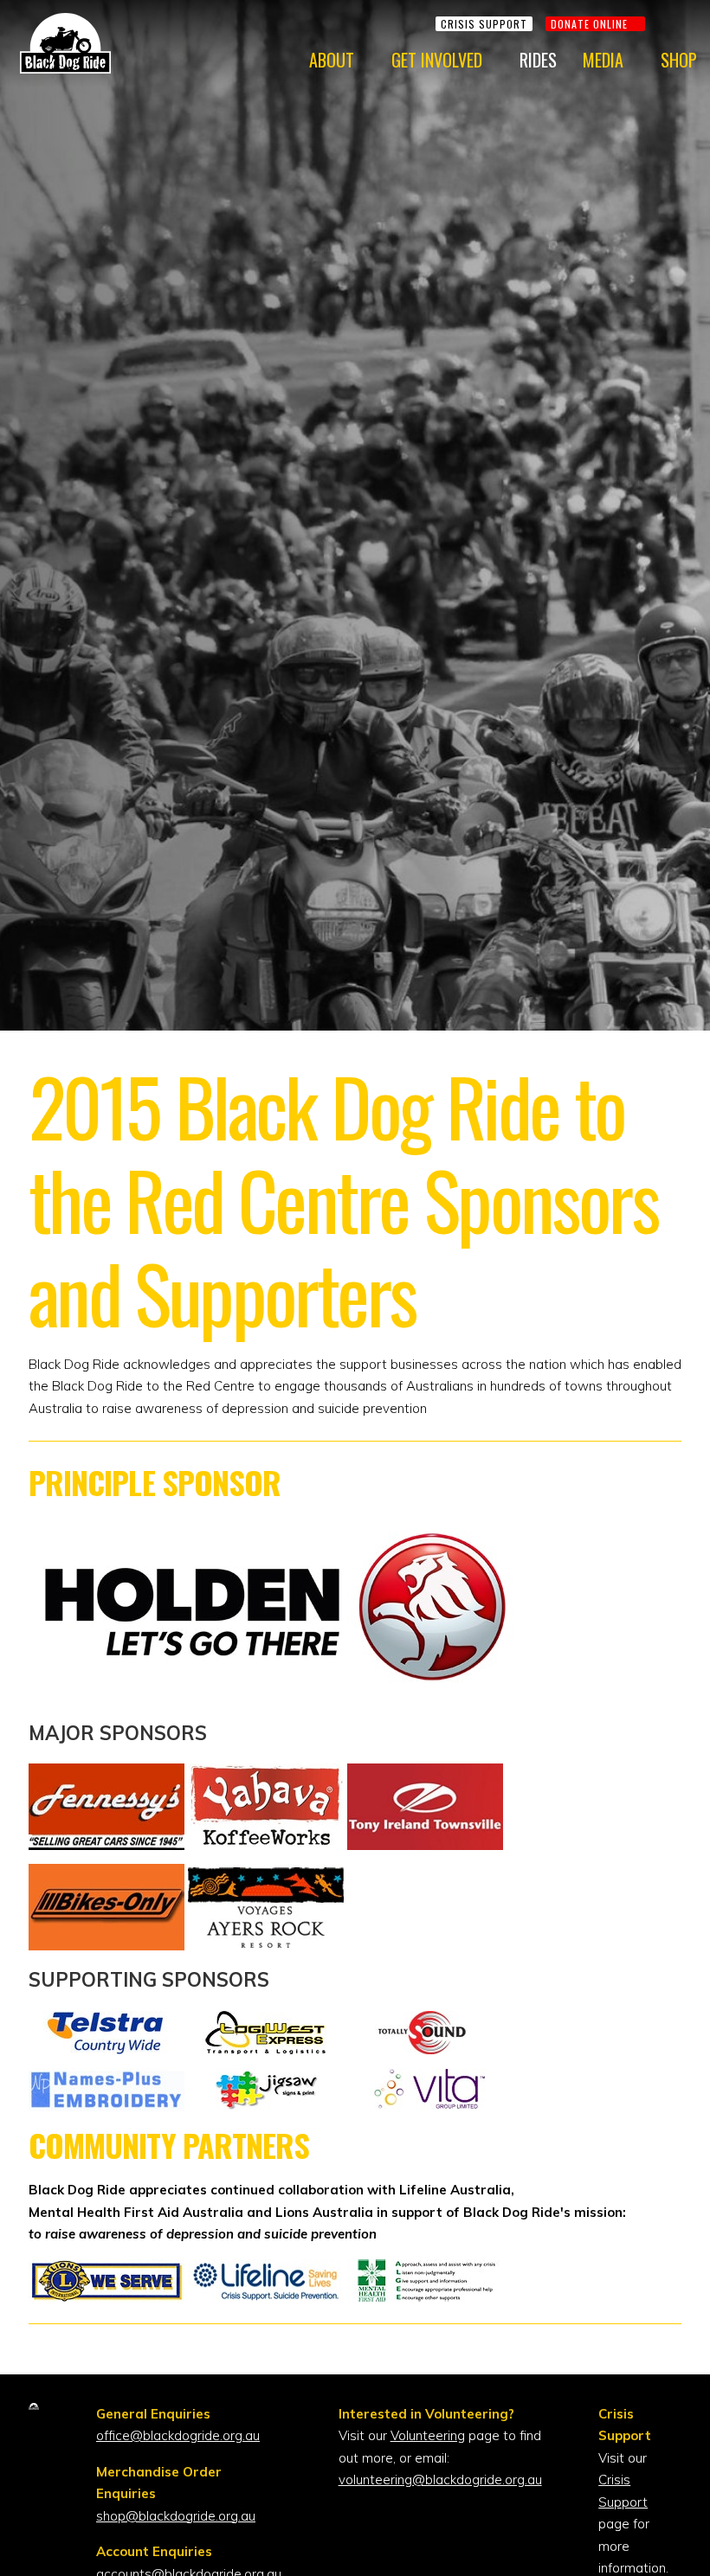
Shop (679, 60)
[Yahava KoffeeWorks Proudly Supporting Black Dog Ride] (268, 1774)
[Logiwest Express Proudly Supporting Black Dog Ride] (268, 2022)
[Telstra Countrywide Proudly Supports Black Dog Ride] (108, 2022)
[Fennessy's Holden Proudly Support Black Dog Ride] (108, 1774)
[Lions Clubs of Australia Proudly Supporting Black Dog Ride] (108, 2270)
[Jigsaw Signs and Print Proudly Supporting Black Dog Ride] (268, 2079)
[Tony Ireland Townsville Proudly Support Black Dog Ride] (425, 1774)
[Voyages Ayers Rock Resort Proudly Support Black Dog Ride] (266, 1875)
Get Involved (437, 60)
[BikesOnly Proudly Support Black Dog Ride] (108, 1875)
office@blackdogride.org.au (178, 2435)
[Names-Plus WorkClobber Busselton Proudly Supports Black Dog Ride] (108, 2079)
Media (603, 60)
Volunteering (428, 2435)
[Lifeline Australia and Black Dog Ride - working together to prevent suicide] (268, 2270)
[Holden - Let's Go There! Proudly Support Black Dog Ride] (275, 1692)
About (332, 60)
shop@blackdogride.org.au (176, 2516)
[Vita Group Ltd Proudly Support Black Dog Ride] (425, 2079)
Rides (538, 60)
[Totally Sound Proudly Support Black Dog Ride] (425, 2022)
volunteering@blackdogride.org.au (440, 2480)
